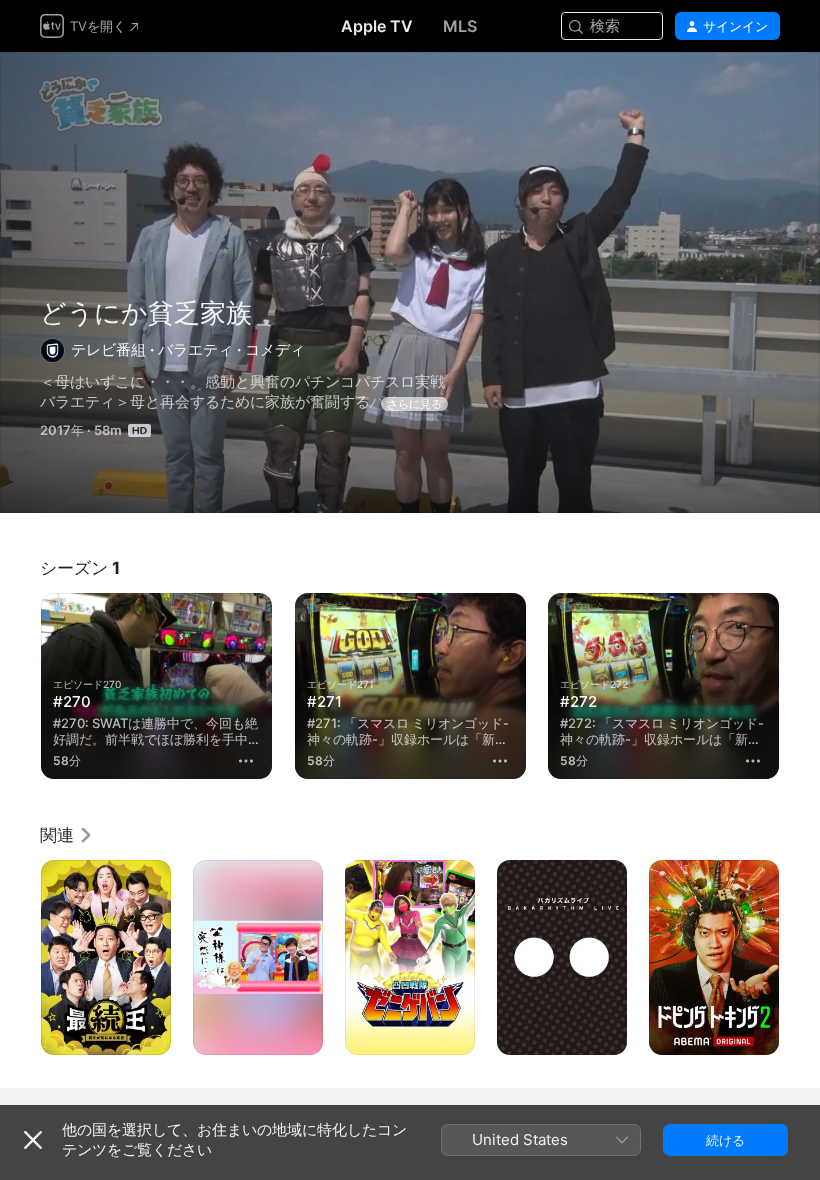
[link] (67, 835)
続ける (725, 1140)
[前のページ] (20, 686)
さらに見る (414, 404)
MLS (460, 26)
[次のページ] (800, 686)
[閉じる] (33, 1140)
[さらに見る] (247, 761)
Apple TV (377, 26)
